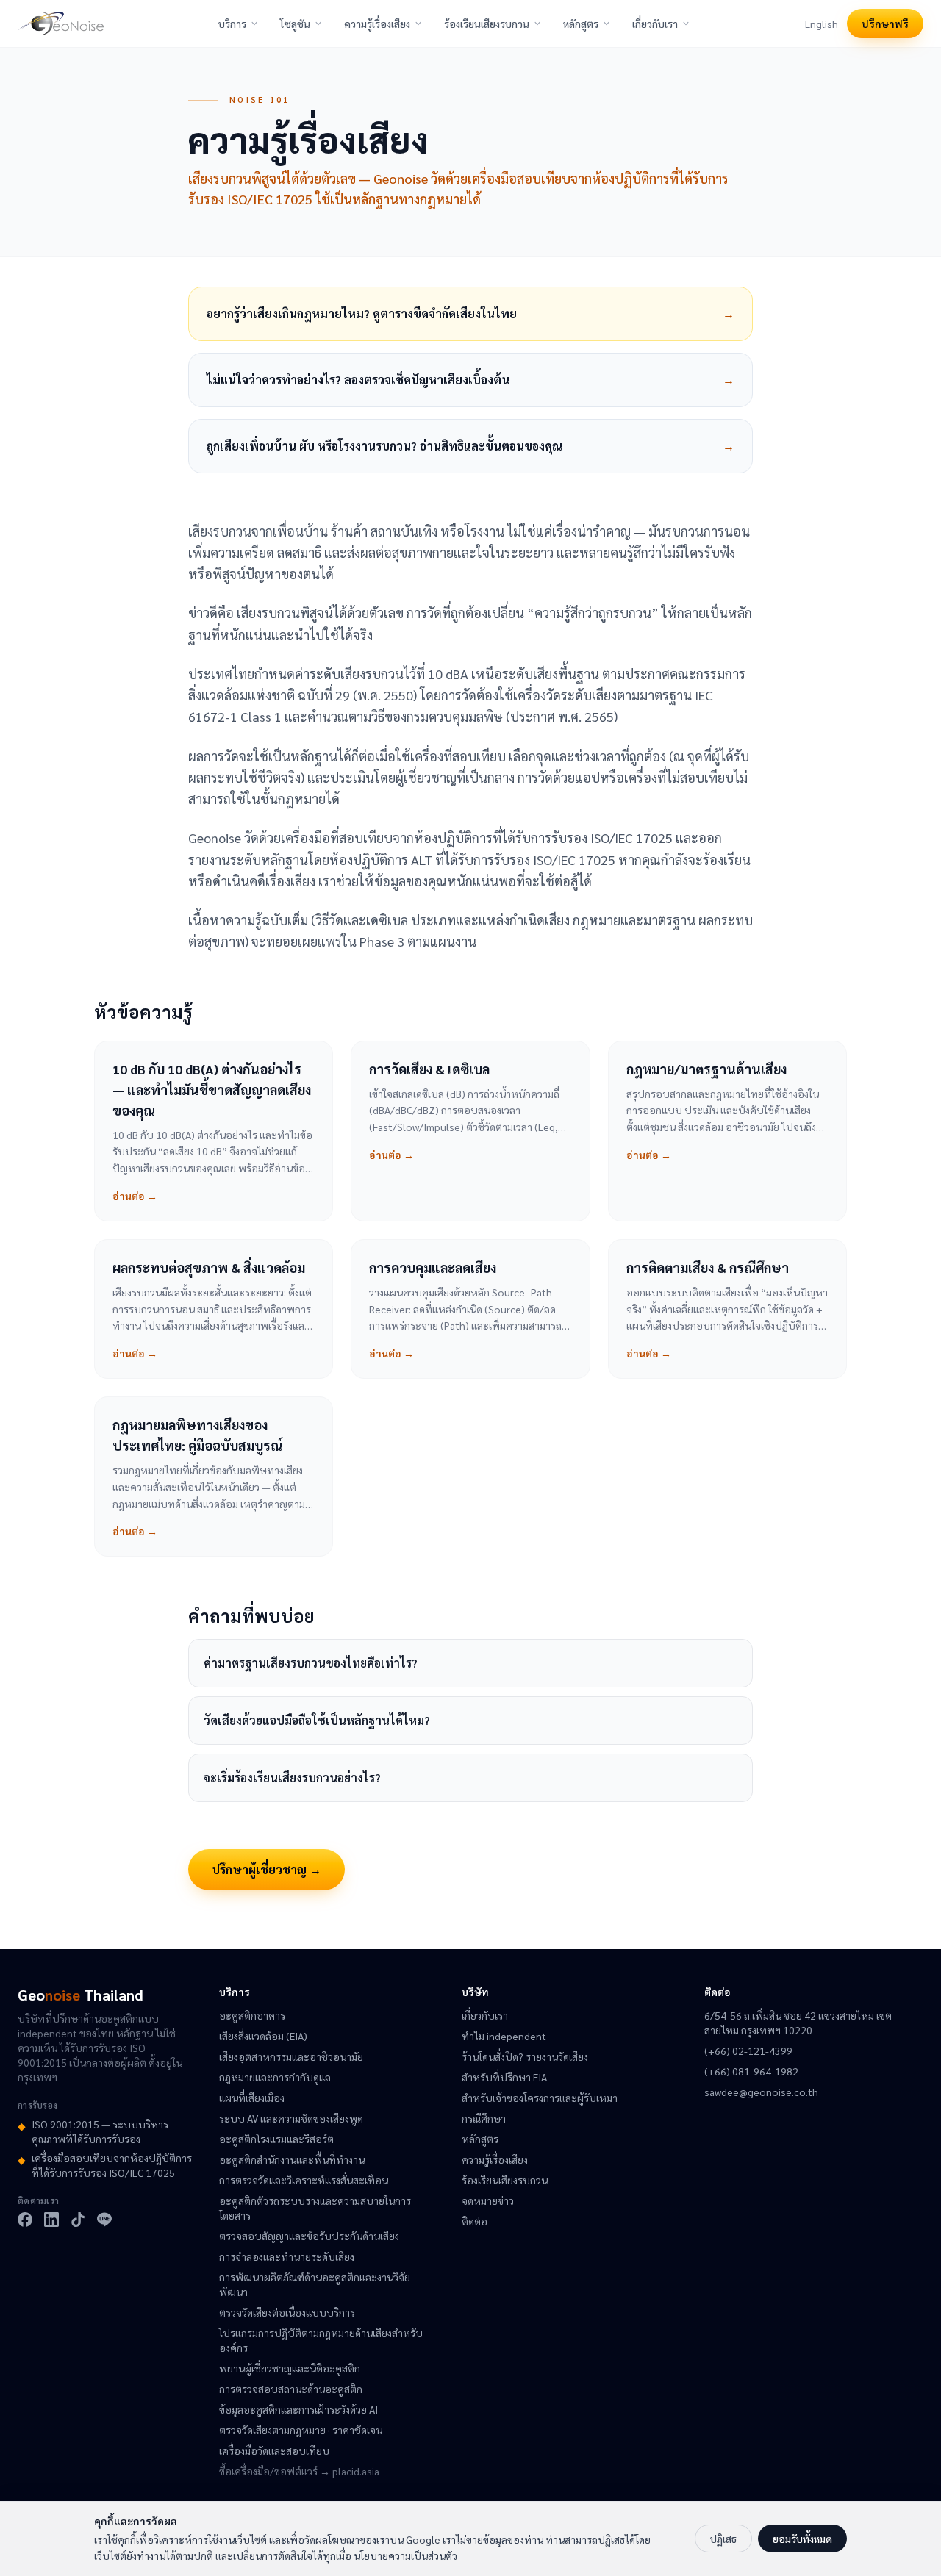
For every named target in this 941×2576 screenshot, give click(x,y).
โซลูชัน (295, 24)
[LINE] (104, 2220)
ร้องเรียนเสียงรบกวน (487, 24)
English (822, 24)
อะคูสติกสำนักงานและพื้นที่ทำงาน (292, 2159)
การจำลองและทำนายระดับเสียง (287, 2256)
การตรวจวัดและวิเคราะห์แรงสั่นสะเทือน (304, 2180)
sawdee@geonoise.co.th (761, 2092)
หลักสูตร (581, 24)
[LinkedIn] (51, 2220)
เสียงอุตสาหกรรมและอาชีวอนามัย (291, 2056)
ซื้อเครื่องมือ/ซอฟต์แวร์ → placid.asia (299, 2471)
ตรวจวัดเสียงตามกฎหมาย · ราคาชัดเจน (301, 2430)
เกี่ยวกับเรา (655, 24)
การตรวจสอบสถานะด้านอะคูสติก (291, 2389)
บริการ (232, 24)
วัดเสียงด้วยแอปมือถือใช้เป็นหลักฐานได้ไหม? (317, 1720)
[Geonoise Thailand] (61, 24)
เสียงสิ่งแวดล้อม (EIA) (263, 2036)
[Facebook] (25, 2220)
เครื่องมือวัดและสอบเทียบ (274, 2450)
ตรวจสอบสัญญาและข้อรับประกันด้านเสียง (309, 2236)
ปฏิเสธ (723, 2539)
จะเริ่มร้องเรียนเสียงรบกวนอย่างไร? (292, 1777)
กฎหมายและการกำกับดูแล (275, 2077)
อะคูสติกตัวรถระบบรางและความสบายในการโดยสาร (315, 2208)
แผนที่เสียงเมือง (252, 2098)
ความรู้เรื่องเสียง (377, 24)
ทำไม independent (504, 2036)
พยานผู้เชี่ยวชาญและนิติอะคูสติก (290, 2368)
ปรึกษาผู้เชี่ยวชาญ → (266, 1869)
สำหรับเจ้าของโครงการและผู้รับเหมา (540, 2098)
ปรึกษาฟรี (885, 24)
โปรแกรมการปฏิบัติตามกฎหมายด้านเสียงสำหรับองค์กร (321, 2340)
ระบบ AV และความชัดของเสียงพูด (291, 2118)
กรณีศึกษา (484, 2118)
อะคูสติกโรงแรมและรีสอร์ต (276, 2139)
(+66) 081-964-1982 (751, 2071)
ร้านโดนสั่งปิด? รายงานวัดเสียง (525, 2056)
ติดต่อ (475, 2221)
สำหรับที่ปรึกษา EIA (504, 2077)
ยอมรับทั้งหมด (802, 2539)
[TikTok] (78, 2220)
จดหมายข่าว (488, 2200)
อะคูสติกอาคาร (252, 2015)
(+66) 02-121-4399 (748, 2051)
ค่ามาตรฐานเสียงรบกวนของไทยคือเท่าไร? (311, 1663)
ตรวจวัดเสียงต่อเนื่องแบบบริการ (287, 2312)
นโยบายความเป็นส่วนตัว (405, 2555)
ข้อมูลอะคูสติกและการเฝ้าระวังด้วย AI (298, 2409)
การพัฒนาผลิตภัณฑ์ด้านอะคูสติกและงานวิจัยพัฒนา (315, 2284)
